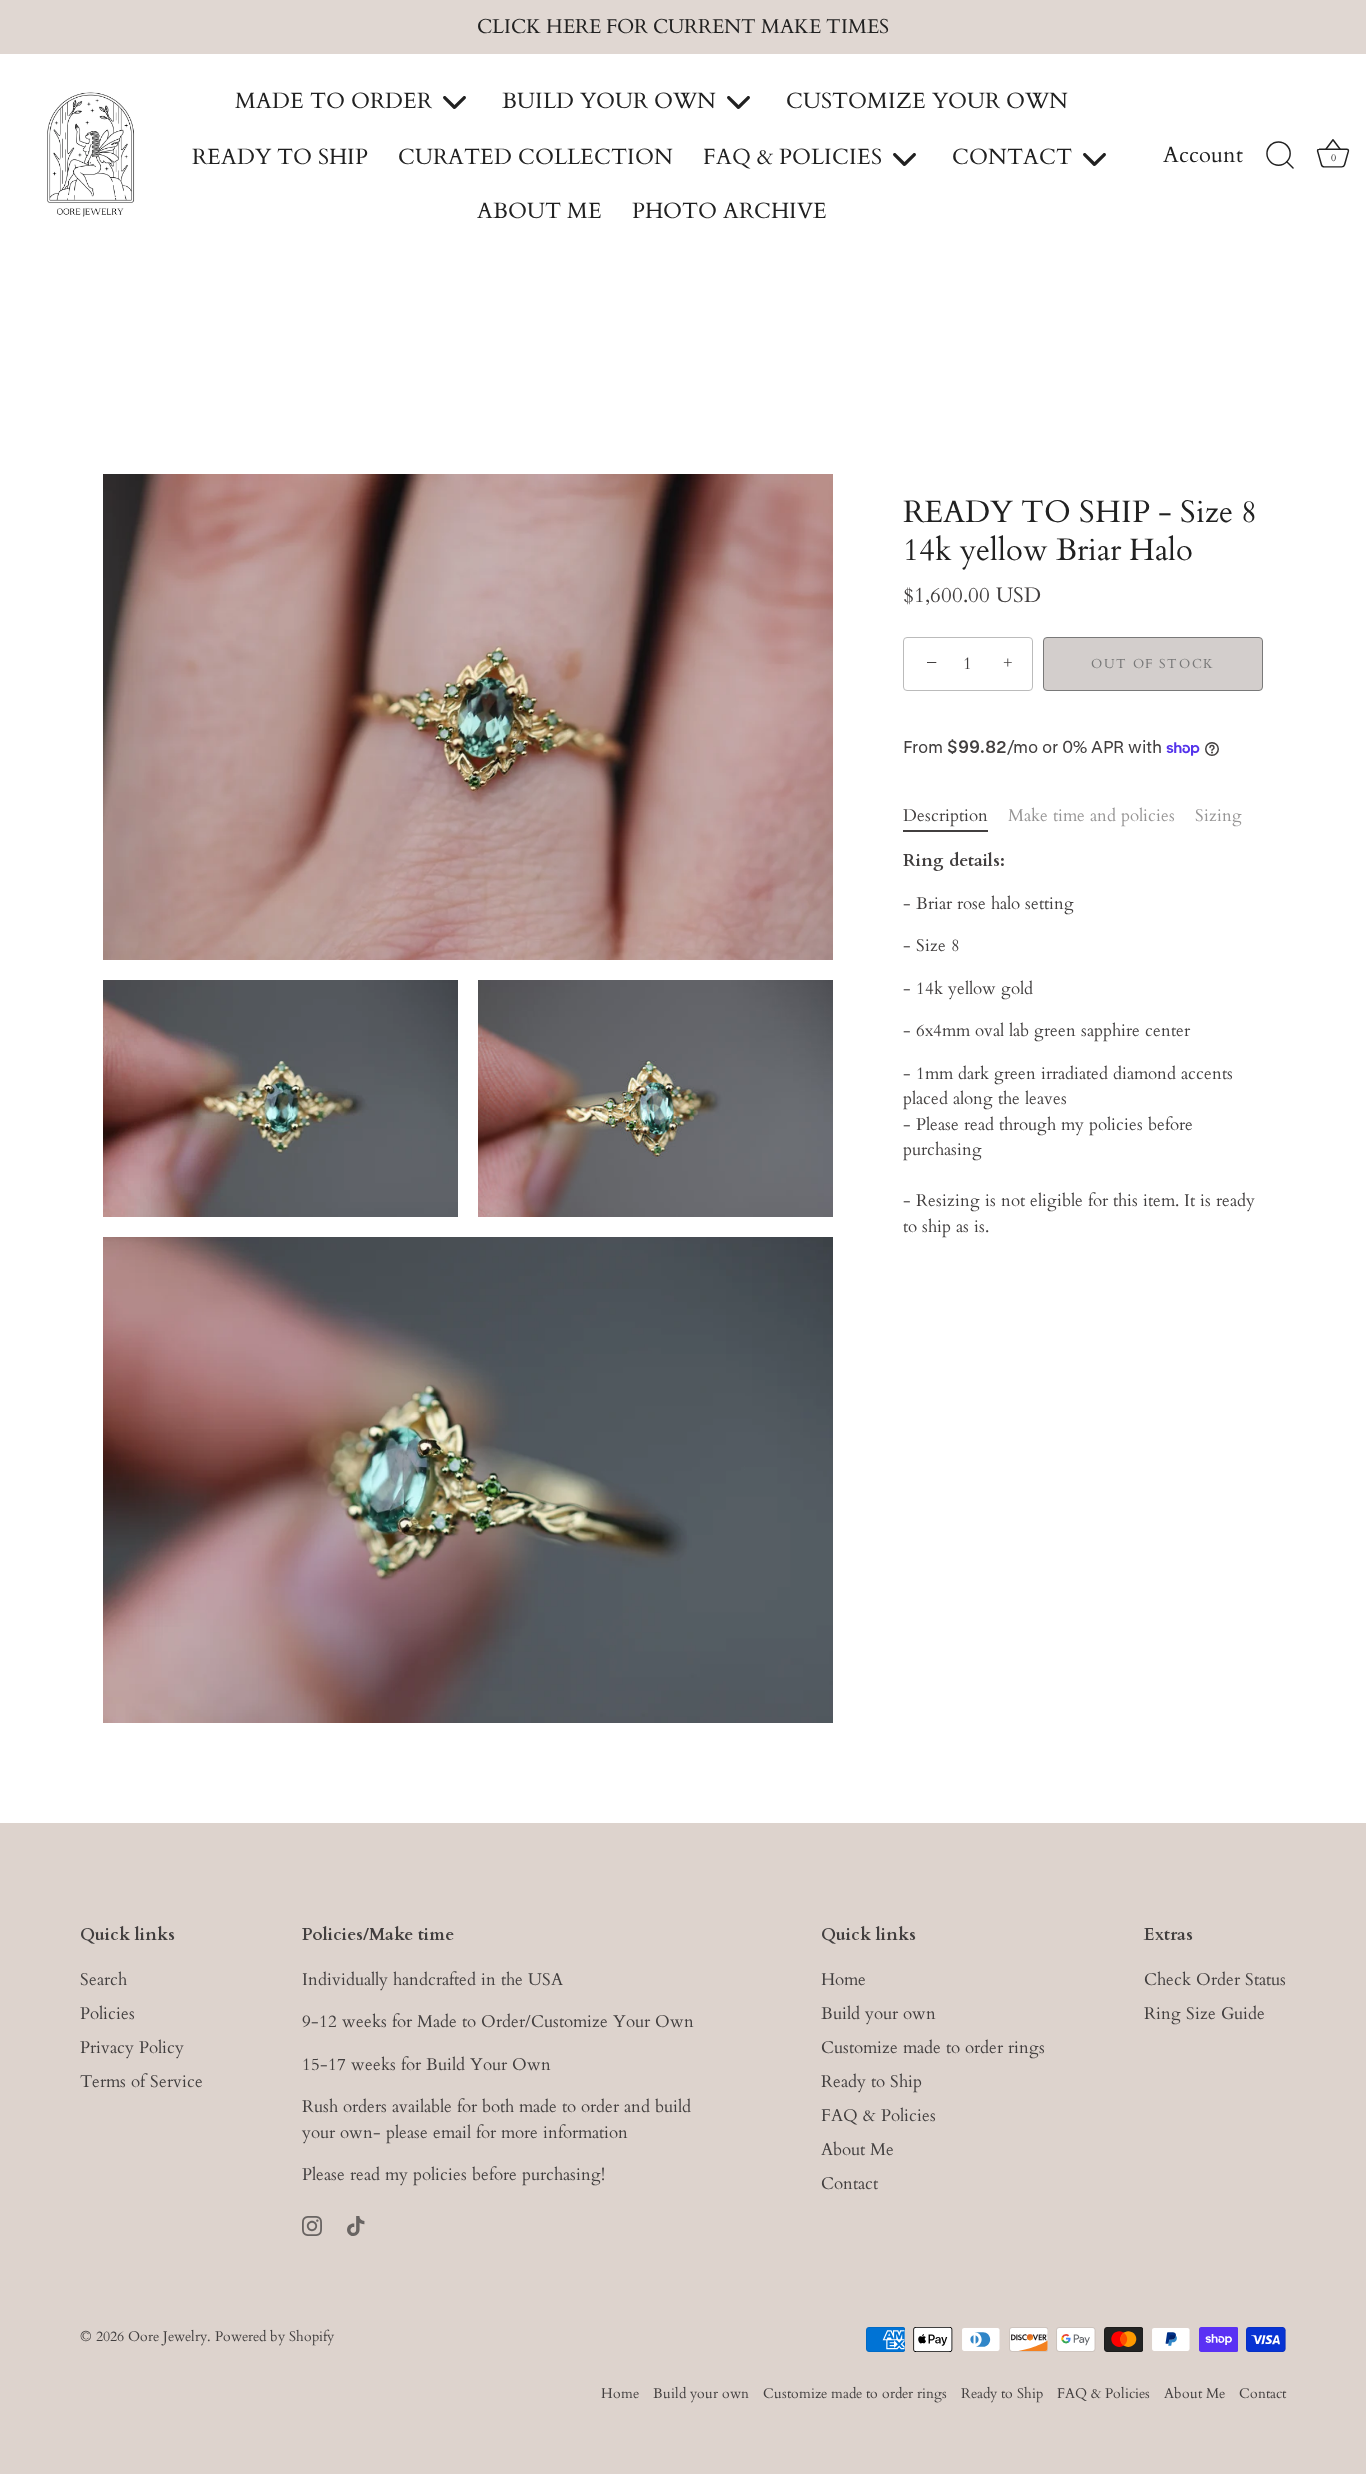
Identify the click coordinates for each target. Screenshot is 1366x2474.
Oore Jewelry (167, 2336)
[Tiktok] (356, 2224)
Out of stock (1153, 664)
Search (103, 1979)
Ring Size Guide (1204, 2013)
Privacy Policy (132, 2047)
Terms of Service (141, 2081)
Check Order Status (1215, 1979)
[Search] (1280, 156)
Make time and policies (1091, 815)
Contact (849, 2183)
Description (945, 815)
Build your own (878, 2013)
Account (1203, 156)
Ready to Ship (871, 2081)
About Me (857, 2149)
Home (843, 1979)
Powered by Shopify (274, 2336)
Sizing (1218, 815)
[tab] (955, 816)
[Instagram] (312, 2224)
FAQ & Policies (878, 2115)
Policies (107, 2013)
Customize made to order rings (933, 2047)
